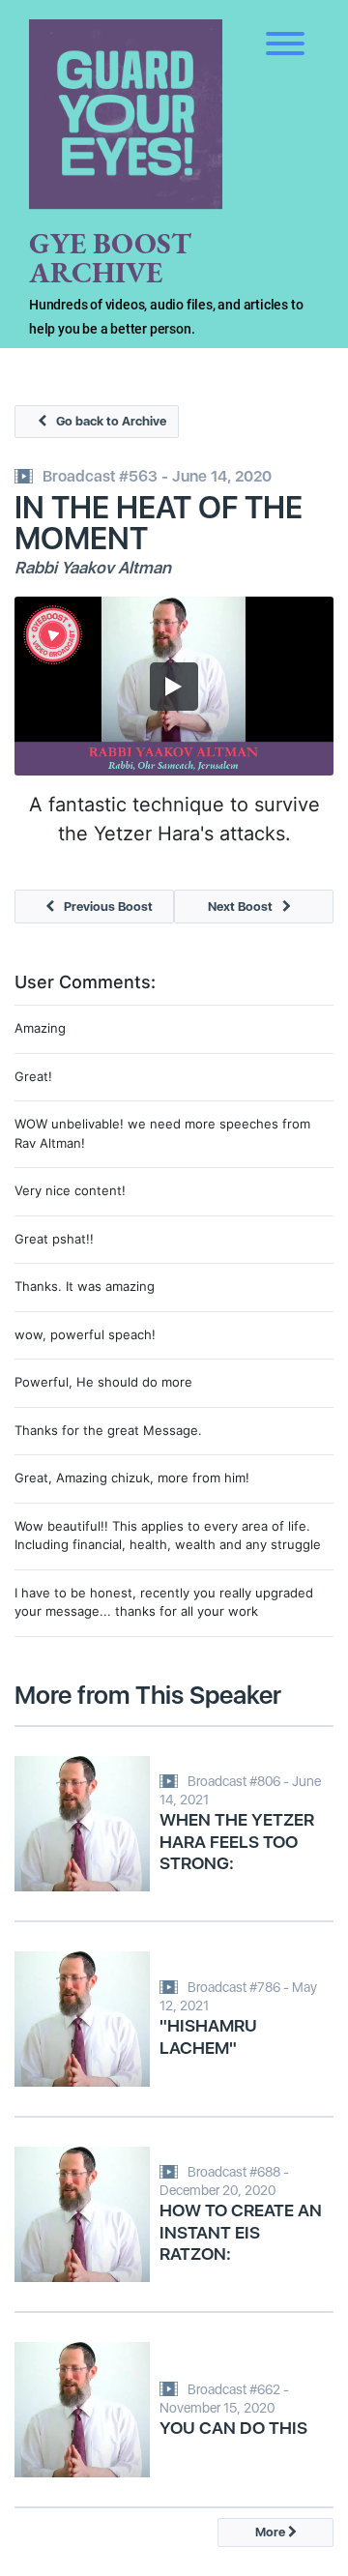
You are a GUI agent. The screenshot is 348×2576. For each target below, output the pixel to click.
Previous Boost (108, 907)
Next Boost (240, 907)
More (272, 2532)
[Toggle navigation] (285, 29)
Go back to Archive (111, 421)
